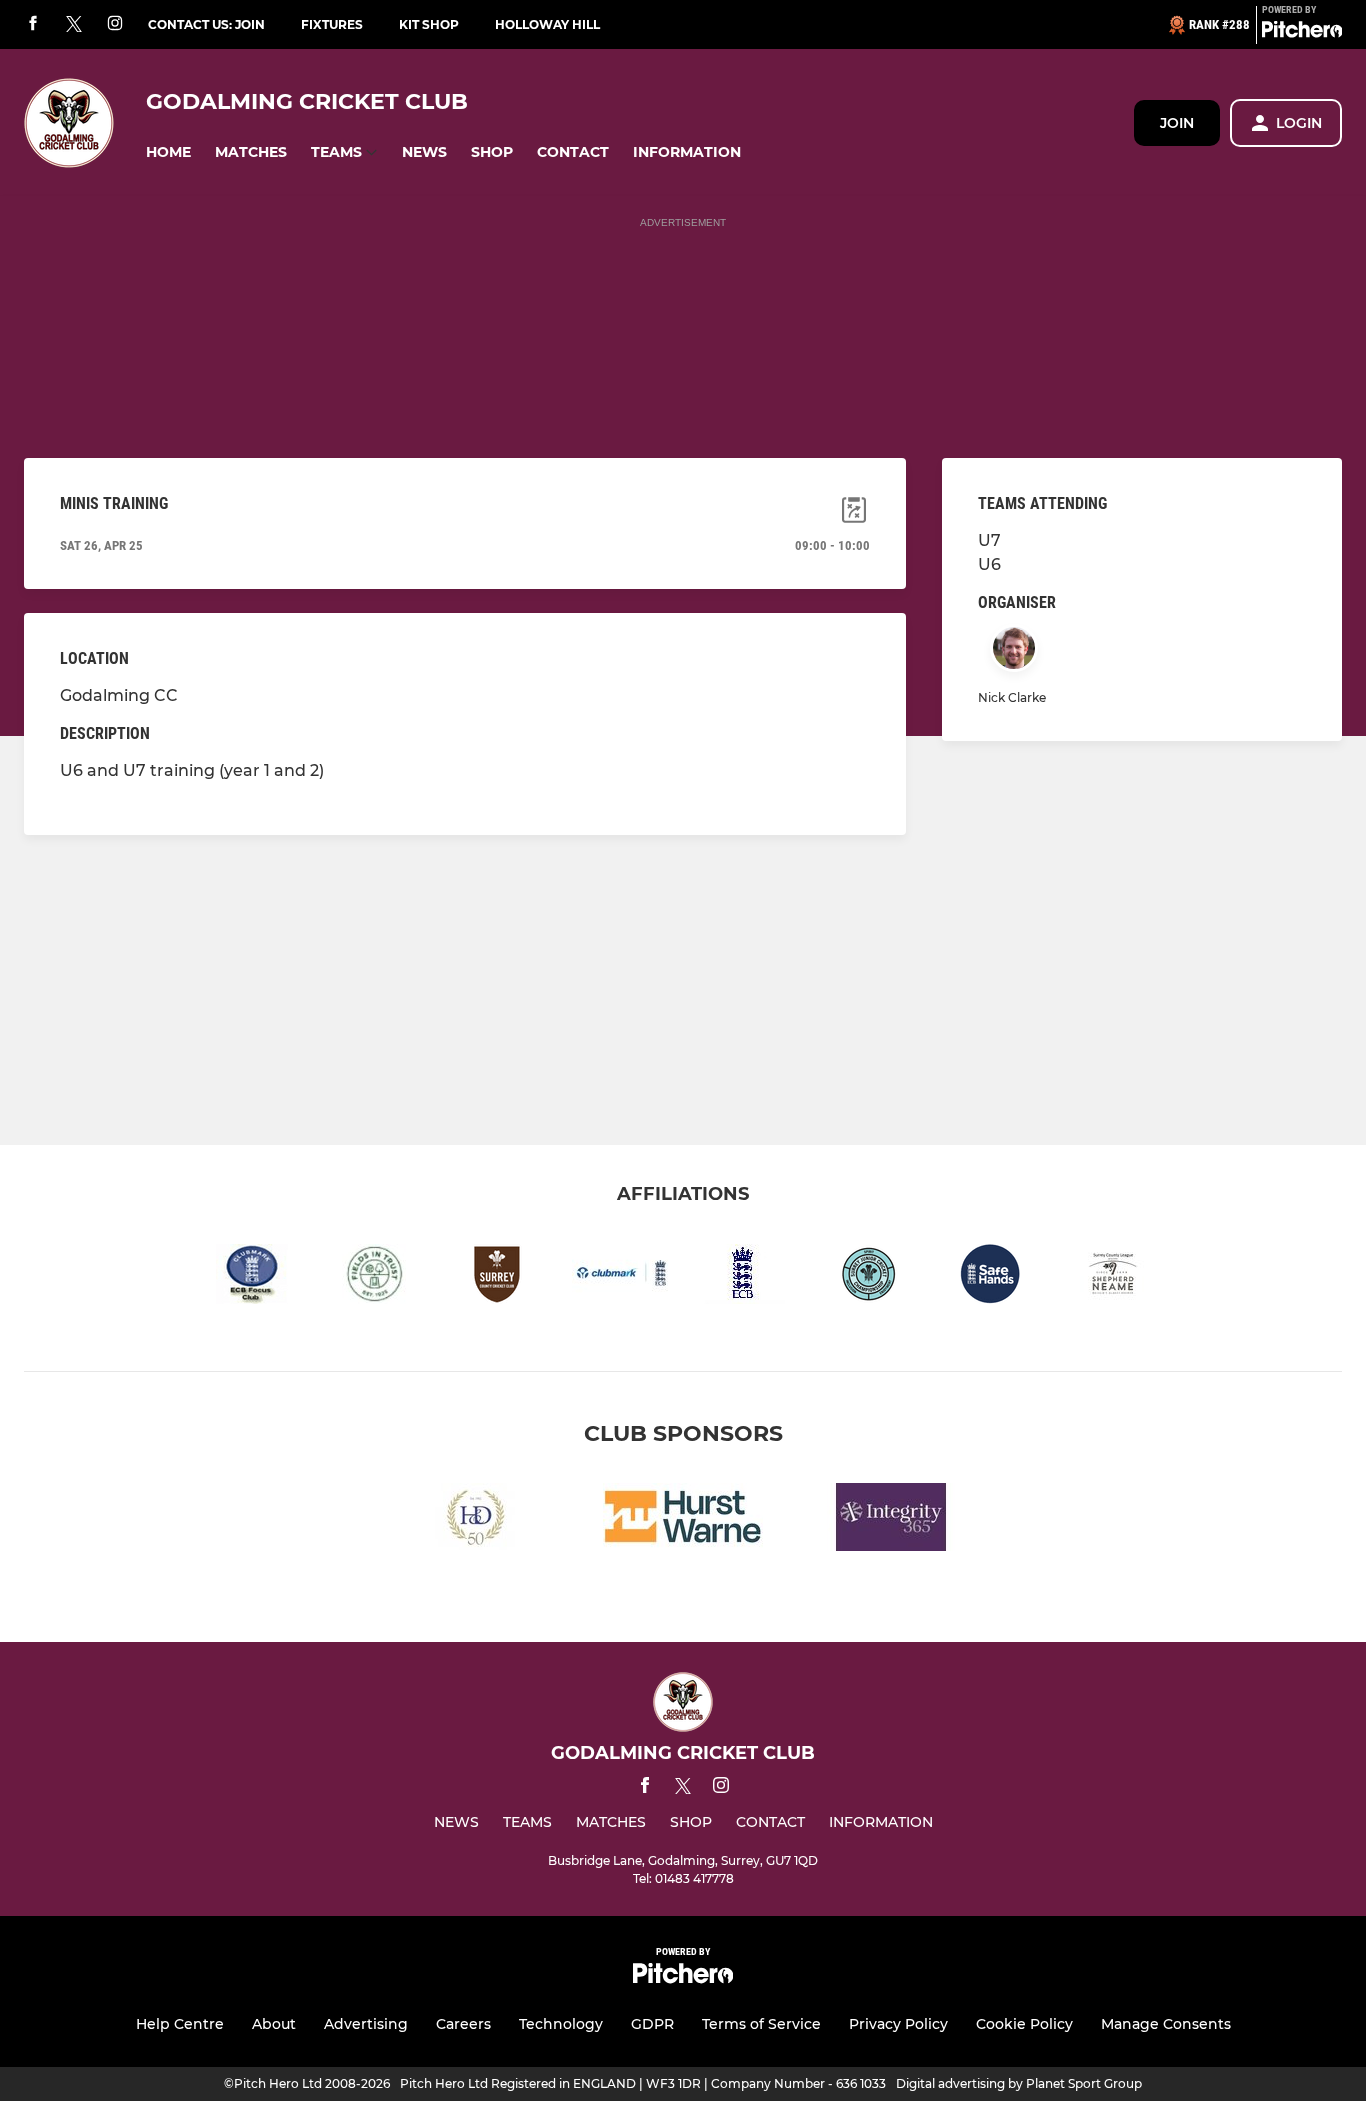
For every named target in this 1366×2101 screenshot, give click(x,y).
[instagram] (115, 24)
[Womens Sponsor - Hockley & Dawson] (475, 1520)
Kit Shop (429, 24)
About (274, 2024)
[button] (168, 152)
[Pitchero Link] (1302, 33)
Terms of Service (761, 2024)
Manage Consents (1166, 2024)
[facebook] (33, 24)
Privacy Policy (898, 2024)
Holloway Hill (547, 24)
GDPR (652, 2024)
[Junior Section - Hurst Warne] (683, 1520)
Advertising (366, 2024)
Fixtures (332, 24)
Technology (561, 2024)
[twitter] (74, 25)
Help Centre (180, 2024)
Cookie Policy (1024, 2024)
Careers (463, 2024)
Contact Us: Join (206, 24)
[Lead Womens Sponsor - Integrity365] (891, 1520)
